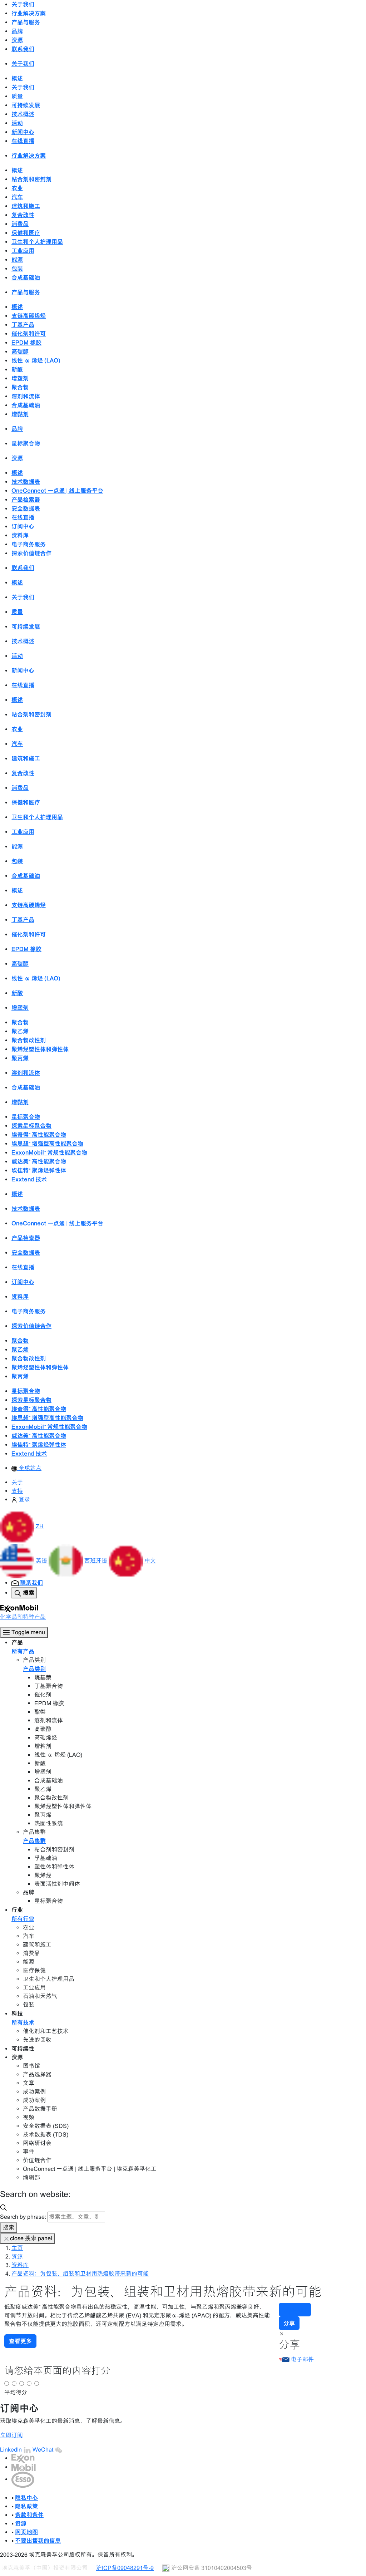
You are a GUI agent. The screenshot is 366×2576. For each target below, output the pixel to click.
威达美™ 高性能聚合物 (39, 1161)
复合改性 (23, 215)
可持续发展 (26, 105)
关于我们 (23, 87)
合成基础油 (26, 277)
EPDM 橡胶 (26, 343)
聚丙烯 (20, 1058)
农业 (17, 188)
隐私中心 (26, 2498)
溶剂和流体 (26, 396)
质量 (17, 96)
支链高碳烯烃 (29, 316)
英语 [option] (42, 1561)
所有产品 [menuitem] (23, 1651)
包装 (17, 269)
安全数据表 (26, 508)
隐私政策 (26, 2506)
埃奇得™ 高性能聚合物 (39, 1135)
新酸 (17, 369)
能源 (17, 260)
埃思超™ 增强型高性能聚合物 (47, 1144)
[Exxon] (23, 2458)
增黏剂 (20, 414)
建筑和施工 (26, 206)
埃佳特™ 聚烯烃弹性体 (39, 1170)
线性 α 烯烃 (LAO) (36, 360)
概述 (17, 78)
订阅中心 (23, 526)
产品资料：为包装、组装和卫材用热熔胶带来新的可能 (80, 2274)
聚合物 (20, 387)
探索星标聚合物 (31, 1126)
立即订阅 (11, 2435)
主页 (17, 2248)
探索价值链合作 (31, 553)
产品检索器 (26, 500)
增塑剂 (20, 378)
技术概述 (23, 114)
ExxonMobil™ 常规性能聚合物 (49, 1152)
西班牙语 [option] (97, 1561)
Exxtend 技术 (29, 1179)
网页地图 (26, 2532)
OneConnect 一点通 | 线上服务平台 (57, 491)
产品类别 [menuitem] (34, 1669)
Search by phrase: (23, 2217)
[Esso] (23, 2479)
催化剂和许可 (29, 334)
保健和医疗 (26, 233)
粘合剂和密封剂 (31, 179)
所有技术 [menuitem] (23, 2022)
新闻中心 (23, 132)
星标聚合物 (26, 443)
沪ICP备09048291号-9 (125, 2568)
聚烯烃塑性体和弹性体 (40, 1049)
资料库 (20, 535)
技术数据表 (26, 482)
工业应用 (23, 251)
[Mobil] (24, 2467)
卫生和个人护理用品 (37, 242)
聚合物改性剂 (29, 1040)
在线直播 (23, 141)
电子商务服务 (29, 544)
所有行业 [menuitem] (23, 1919)
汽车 (17, 197)
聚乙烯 (20, 1031)
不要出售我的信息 (38, 2541)
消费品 (20, 224)
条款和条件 (29, 2515)
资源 (17, 2257)
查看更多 (20, 2341)
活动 (17, 123)
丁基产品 (23, 325)
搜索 (9, 2228)
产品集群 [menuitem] (34, 1841)
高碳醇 (20, 352)
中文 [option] (150, 1561)
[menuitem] (26, 1468)
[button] (22, 1526)
